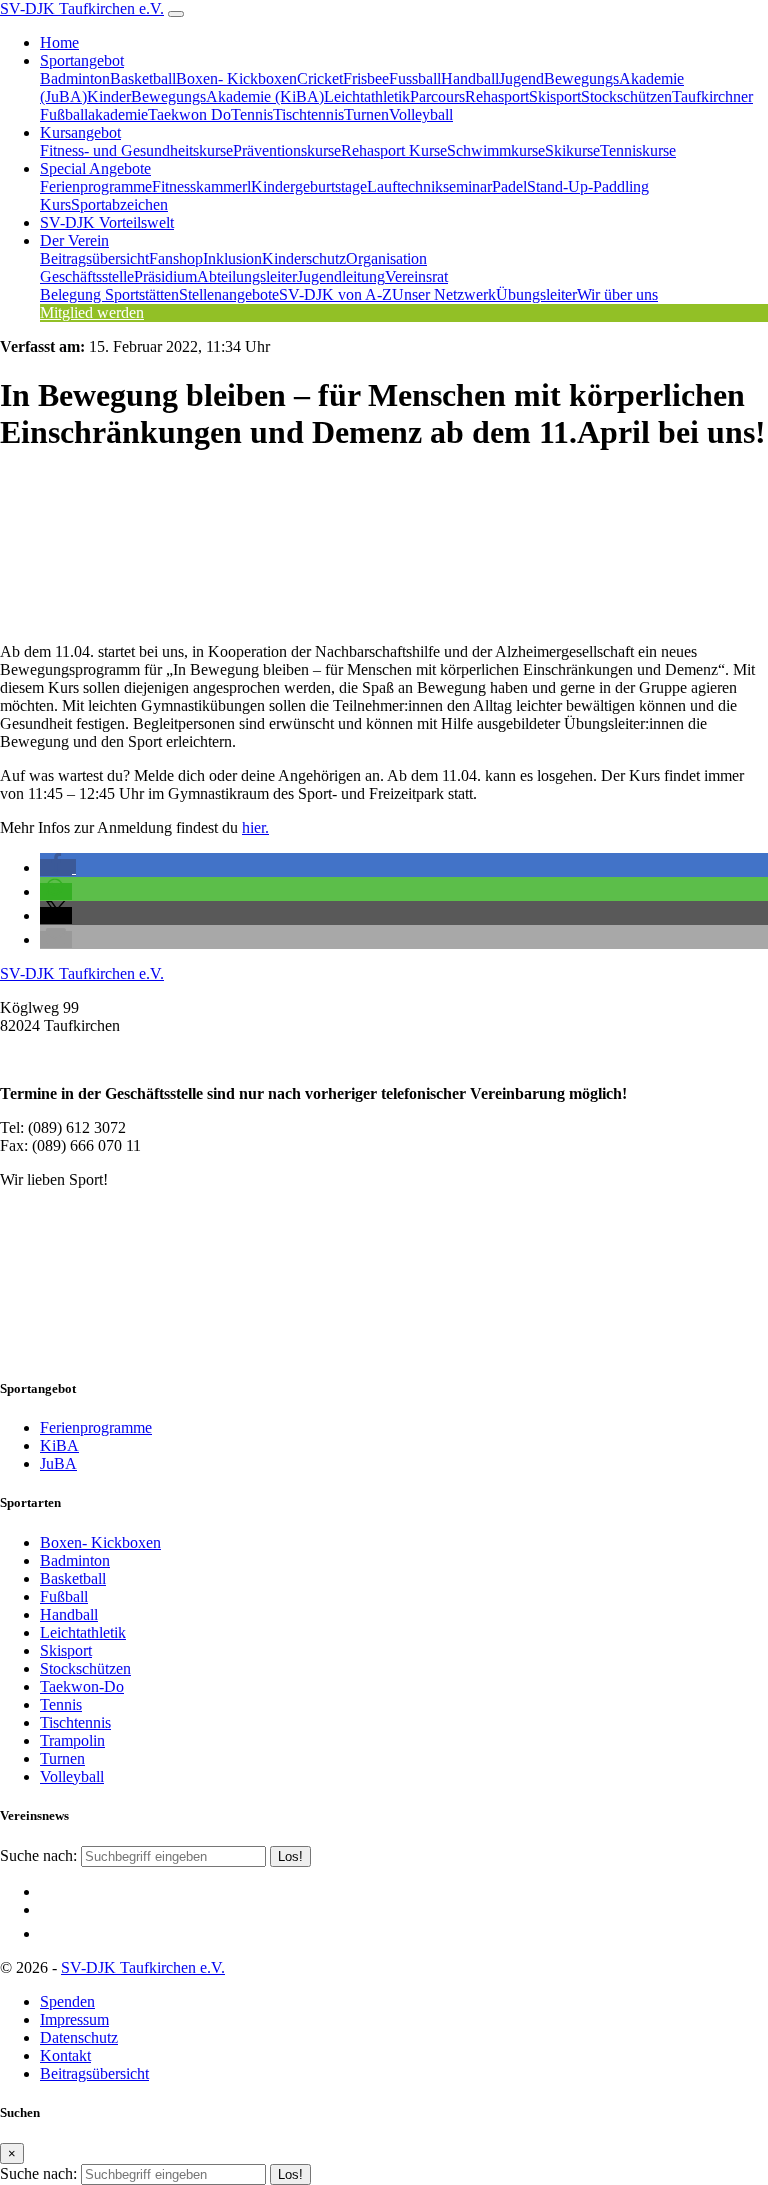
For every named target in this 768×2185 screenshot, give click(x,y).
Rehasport (497, 96)
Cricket (320, 78)
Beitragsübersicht (94, 258)
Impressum (74, 2019)
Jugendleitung (341, 276)
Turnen (366, 114)
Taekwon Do (189, 114)
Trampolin (72, 1740)
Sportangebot (82, 60)
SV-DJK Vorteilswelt (107, 222)
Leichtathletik (367, 96)
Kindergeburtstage (309, 186)
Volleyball (421, 114)
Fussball (415, 78)
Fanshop (176, 258)
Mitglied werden (92, 312)
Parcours (437, 96)
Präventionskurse (287, 150)
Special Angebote (95, 168)
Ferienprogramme (96, 186)
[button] (58, 867)
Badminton (75, 78)
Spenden (67, 2001)
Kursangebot (80, 132)
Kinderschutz (304, 258)
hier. (255, 827)
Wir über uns (617, 294)
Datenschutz (79, 2037)
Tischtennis (308, 114)
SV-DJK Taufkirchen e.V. (82, 8)
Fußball (64, 1596)
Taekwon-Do (82, 1686)
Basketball (143, 78)
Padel (509, 186)
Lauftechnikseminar (429, 186)
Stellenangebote (229, 294)
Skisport (555, 96)
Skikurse (572, 150)
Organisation (386, 258)
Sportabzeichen (119, 204)
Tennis (252, 114)
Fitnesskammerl (201, 186)
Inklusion (232, 258)
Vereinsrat (416, 276)
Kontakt (65, 2055)
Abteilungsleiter (247, 276)
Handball (470, 78)
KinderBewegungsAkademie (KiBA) (205, 96)
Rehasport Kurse (394, 150)
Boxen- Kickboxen (236, 78)
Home (59, 42)
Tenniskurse (638, 150)
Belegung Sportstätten (109, 294)
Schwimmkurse (496, 150)
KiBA (59, 1445)
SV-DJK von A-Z (335, 294)
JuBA (58, 1463)
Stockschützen (626, 96)
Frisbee (366, 78)
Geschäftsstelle (87, 276)
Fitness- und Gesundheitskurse (136, 150)
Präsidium (165, 276)
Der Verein (74, 240)
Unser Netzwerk (444, 294)
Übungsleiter (536, 294)
